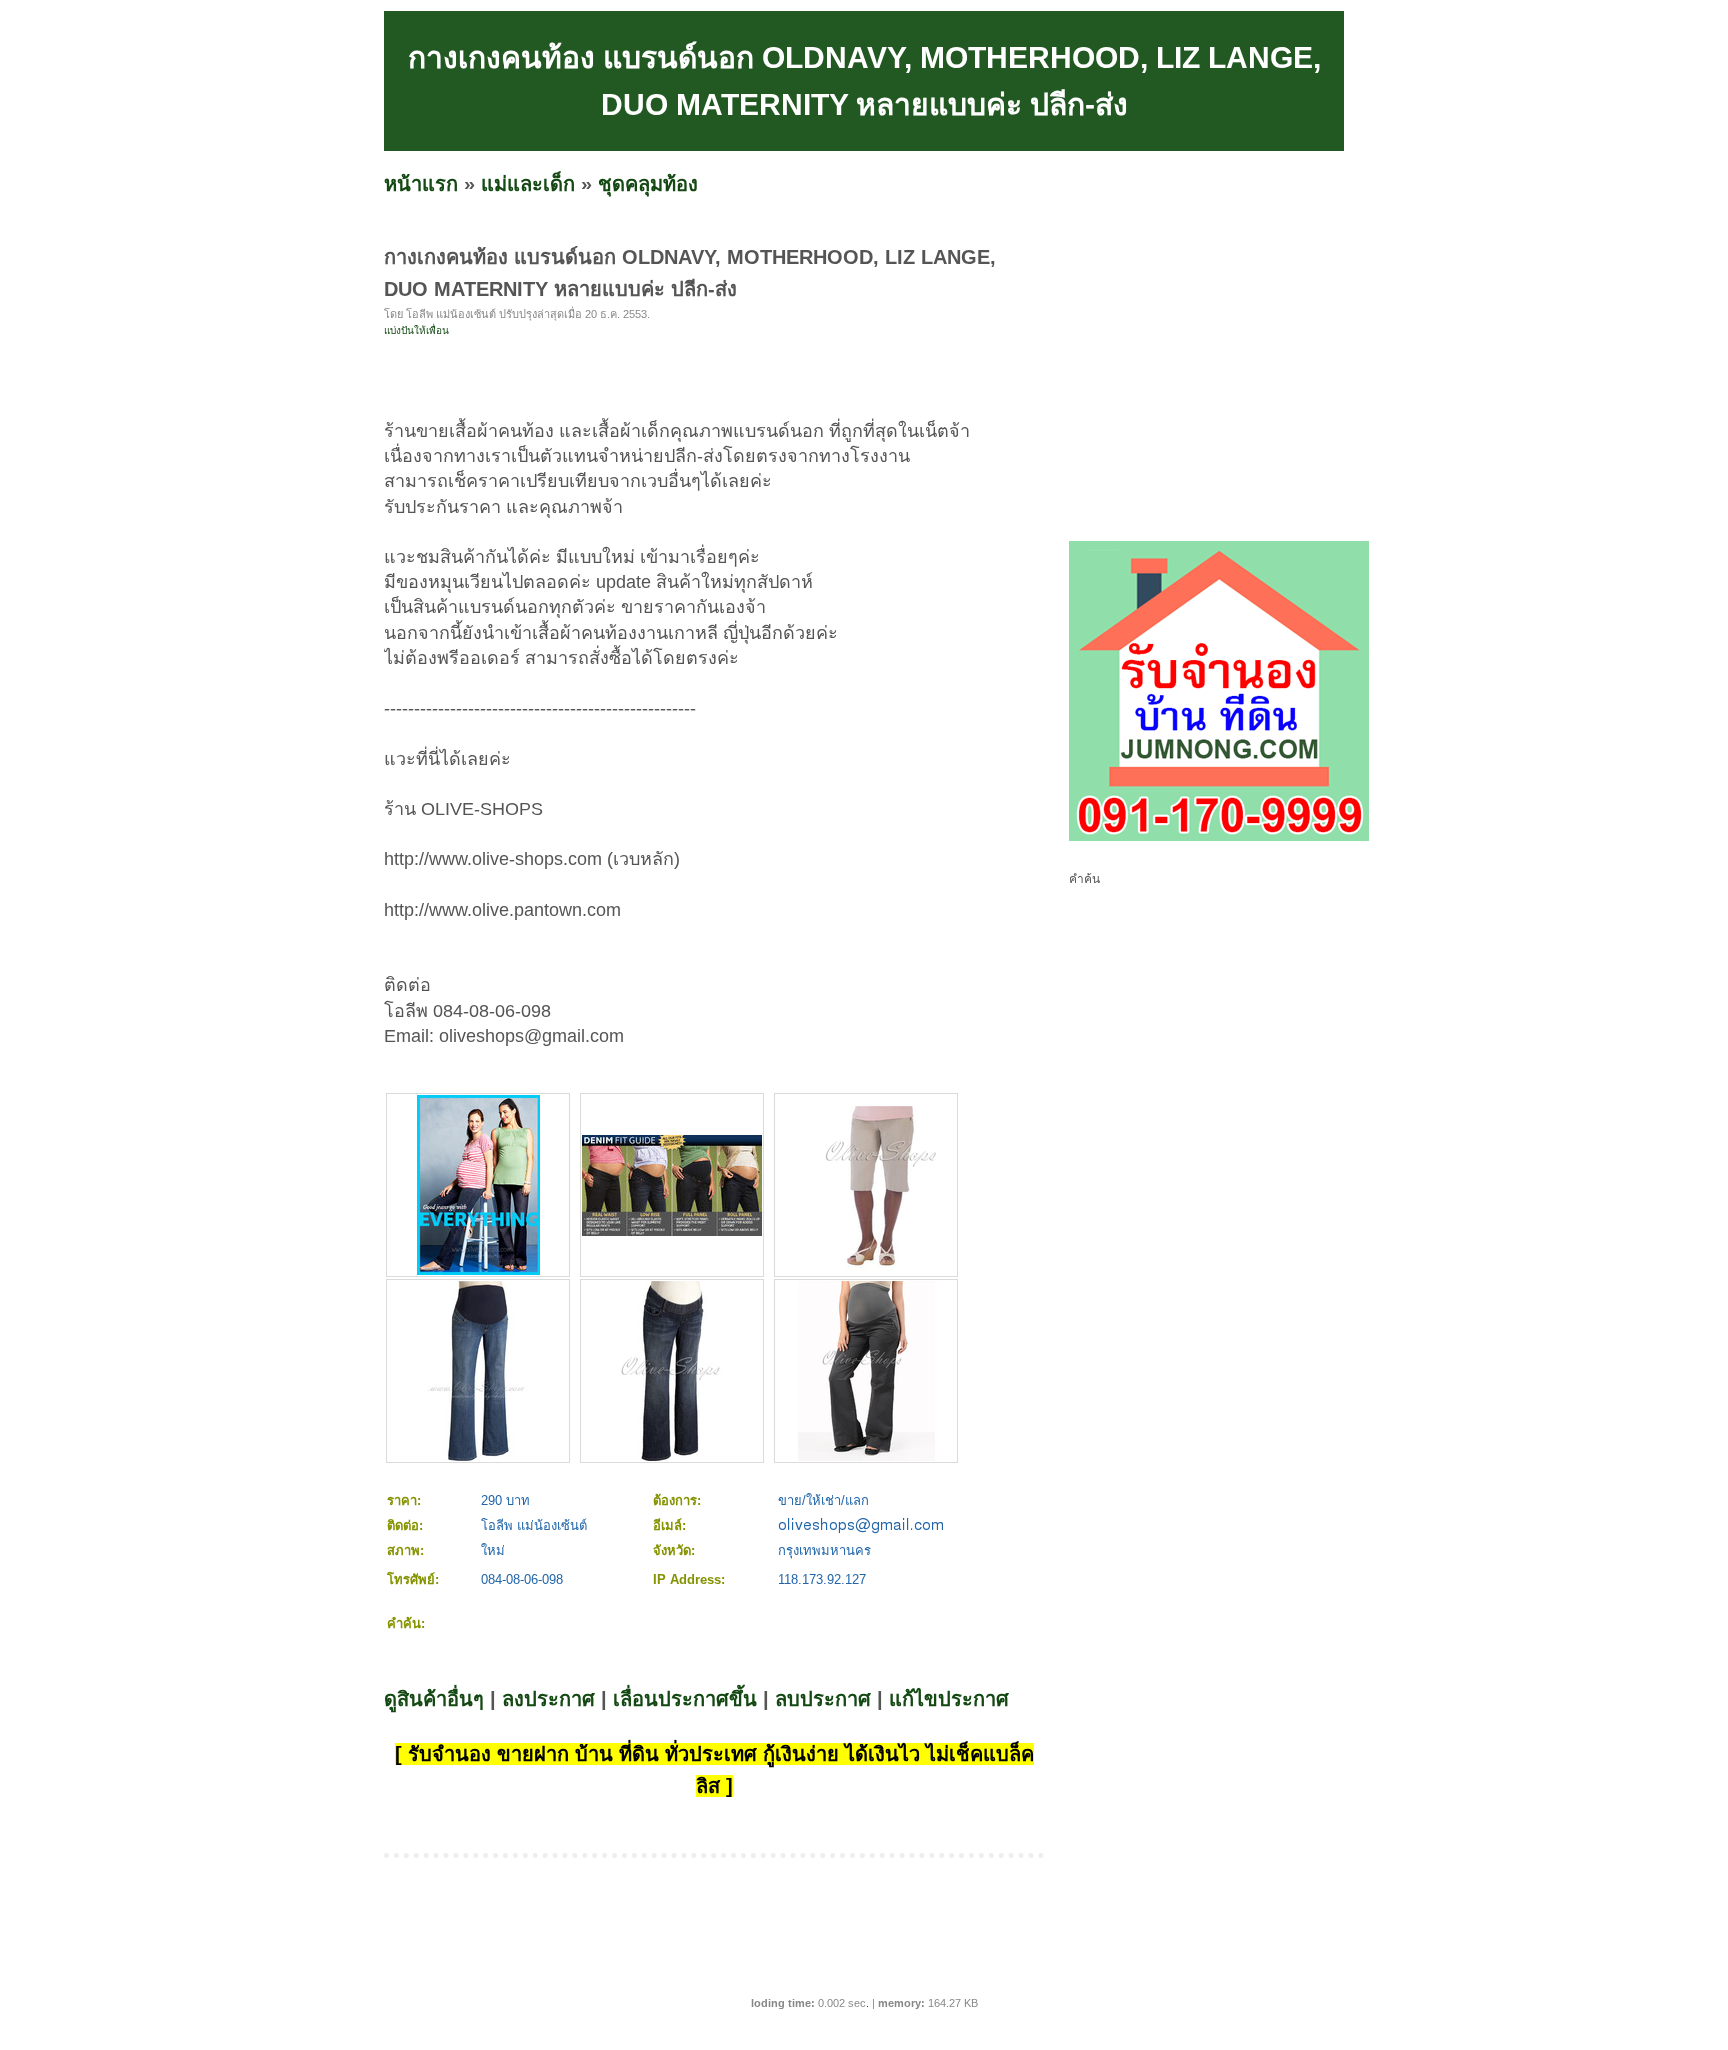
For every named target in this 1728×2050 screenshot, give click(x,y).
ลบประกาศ (823, 1699)
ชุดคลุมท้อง (648, 184)
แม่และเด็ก (528, 184)
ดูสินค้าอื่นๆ (434, 1699)
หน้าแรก (421, 184)
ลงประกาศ (548, 1699)
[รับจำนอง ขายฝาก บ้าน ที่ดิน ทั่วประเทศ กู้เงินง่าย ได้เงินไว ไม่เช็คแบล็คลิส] (1219, 837)
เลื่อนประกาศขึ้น (685, 1699)
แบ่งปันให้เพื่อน (416, 330)
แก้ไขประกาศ (949, 1699)
